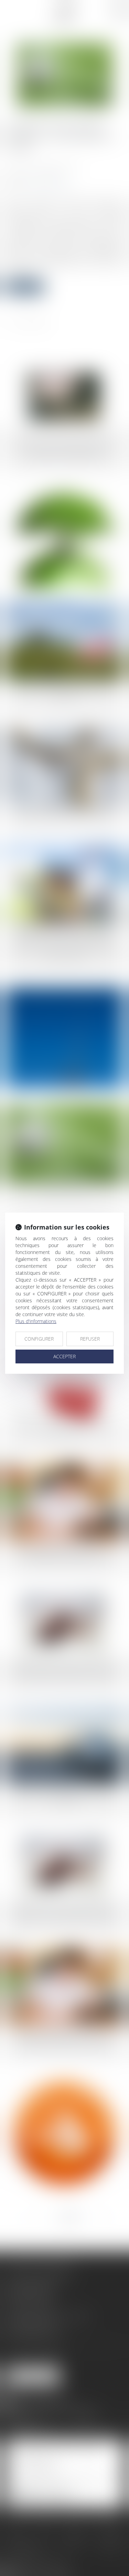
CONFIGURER (39, 1339)
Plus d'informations (36, 1321)
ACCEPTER (64, 1356)
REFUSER (90, 1339)
